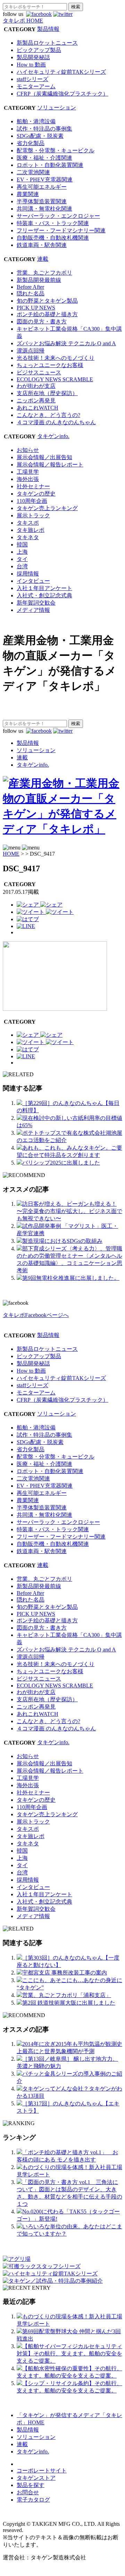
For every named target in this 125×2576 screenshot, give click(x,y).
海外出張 (28, 479)
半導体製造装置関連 (42, 201)
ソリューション (57, 108)
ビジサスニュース (39, 372)
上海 (22, 552)
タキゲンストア (36, 2478)
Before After (30, 287)
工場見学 (28, 472)
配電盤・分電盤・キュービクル (56, 150)
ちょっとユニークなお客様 (50, 365)
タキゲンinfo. (53, 436)
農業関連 (28, 194)
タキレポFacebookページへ (36, 1315)
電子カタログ (33, 2500)
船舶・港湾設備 (36, 121)
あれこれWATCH (37, 408)
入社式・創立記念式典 (44, 595)
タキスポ (28, 523)
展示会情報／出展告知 (44, 457)
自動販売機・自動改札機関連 (53, 238)
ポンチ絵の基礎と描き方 (47, 314)
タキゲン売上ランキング (47, 508)
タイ (22, 559)
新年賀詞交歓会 (36, 603)
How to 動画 (31, 65)
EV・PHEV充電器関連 (45, 180)
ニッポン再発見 (36, 400)
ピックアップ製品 (39, 50)
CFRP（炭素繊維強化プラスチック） (62, 94)
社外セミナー (33, 486)
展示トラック (33, 515)
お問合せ (28, 2492)
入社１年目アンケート (44, 588)
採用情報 (28, 574)
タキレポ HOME (23, 21)
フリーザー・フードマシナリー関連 (61, 230)
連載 (43, 259)
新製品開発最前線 (39, 280)
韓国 (22, 545)
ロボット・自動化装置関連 (50, 165)
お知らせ (28, 450)
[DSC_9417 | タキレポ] (28, 919)
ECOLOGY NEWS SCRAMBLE (55, 379)
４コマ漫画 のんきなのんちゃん (56, 422)
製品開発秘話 (33, 57)
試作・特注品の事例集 (44, 129)
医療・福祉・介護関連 (44, 158)
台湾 (22, 566)
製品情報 (48, 29)
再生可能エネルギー (42, 187)
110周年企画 (32, 501)
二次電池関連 (33, 172)
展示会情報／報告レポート (50, 465)
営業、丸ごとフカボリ (44, 273)
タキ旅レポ (31, 530)
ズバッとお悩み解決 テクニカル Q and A (66, 343)
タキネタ (28, 537)
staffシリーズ (32, 79)
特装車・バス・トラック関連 (53, 223)
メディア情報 (33, 610)
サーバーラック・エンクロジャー (58, 216)
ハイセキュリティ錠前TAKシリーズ (61, 72)
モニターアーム (36, 86)
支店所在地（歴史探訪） (47, 393)
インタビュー (33, 581)
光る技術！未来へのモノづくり (56, 358)
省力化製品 (31, 143)
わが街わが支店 (36, 386)
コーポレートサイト (42, 2471)
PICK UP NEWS (36, 308)
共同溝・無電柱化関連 (44, 209)
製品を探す (31, 2485)
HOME (11, 854)
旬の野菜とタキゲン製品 (47, 301)
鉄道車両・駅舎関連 (42, 245)
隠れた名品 (31, 293)
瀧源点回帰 (31, 351)
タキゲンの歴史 (36, 494)
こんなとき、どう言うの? (48, 415)
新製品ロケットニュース (47, 43)
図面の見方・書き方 (42, 322)
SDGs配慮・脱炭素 (40, 136)
